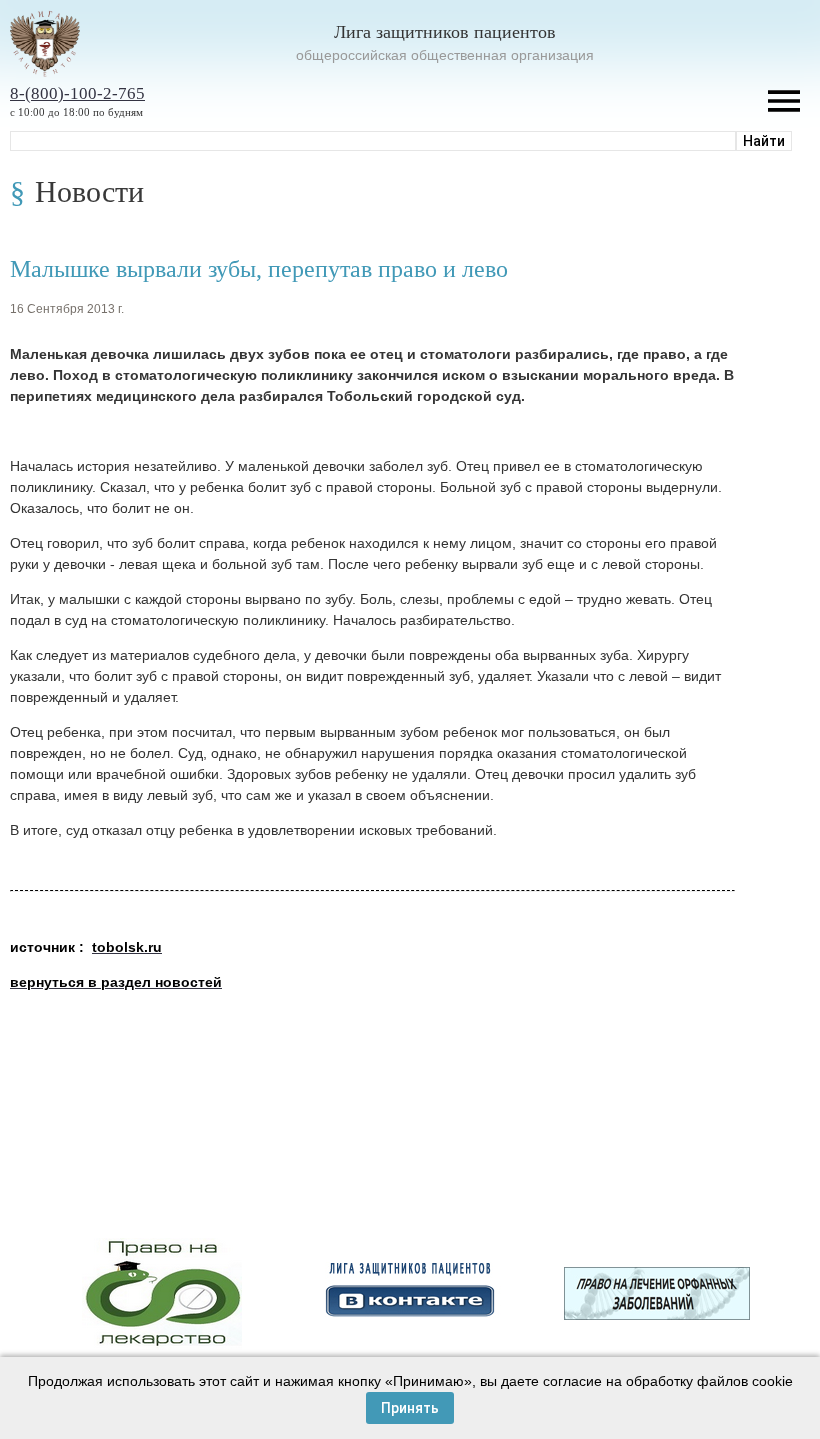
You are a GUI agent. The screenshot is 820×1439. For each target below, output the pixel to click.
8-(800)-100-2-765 (77, 93)
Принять (410, 1408)
